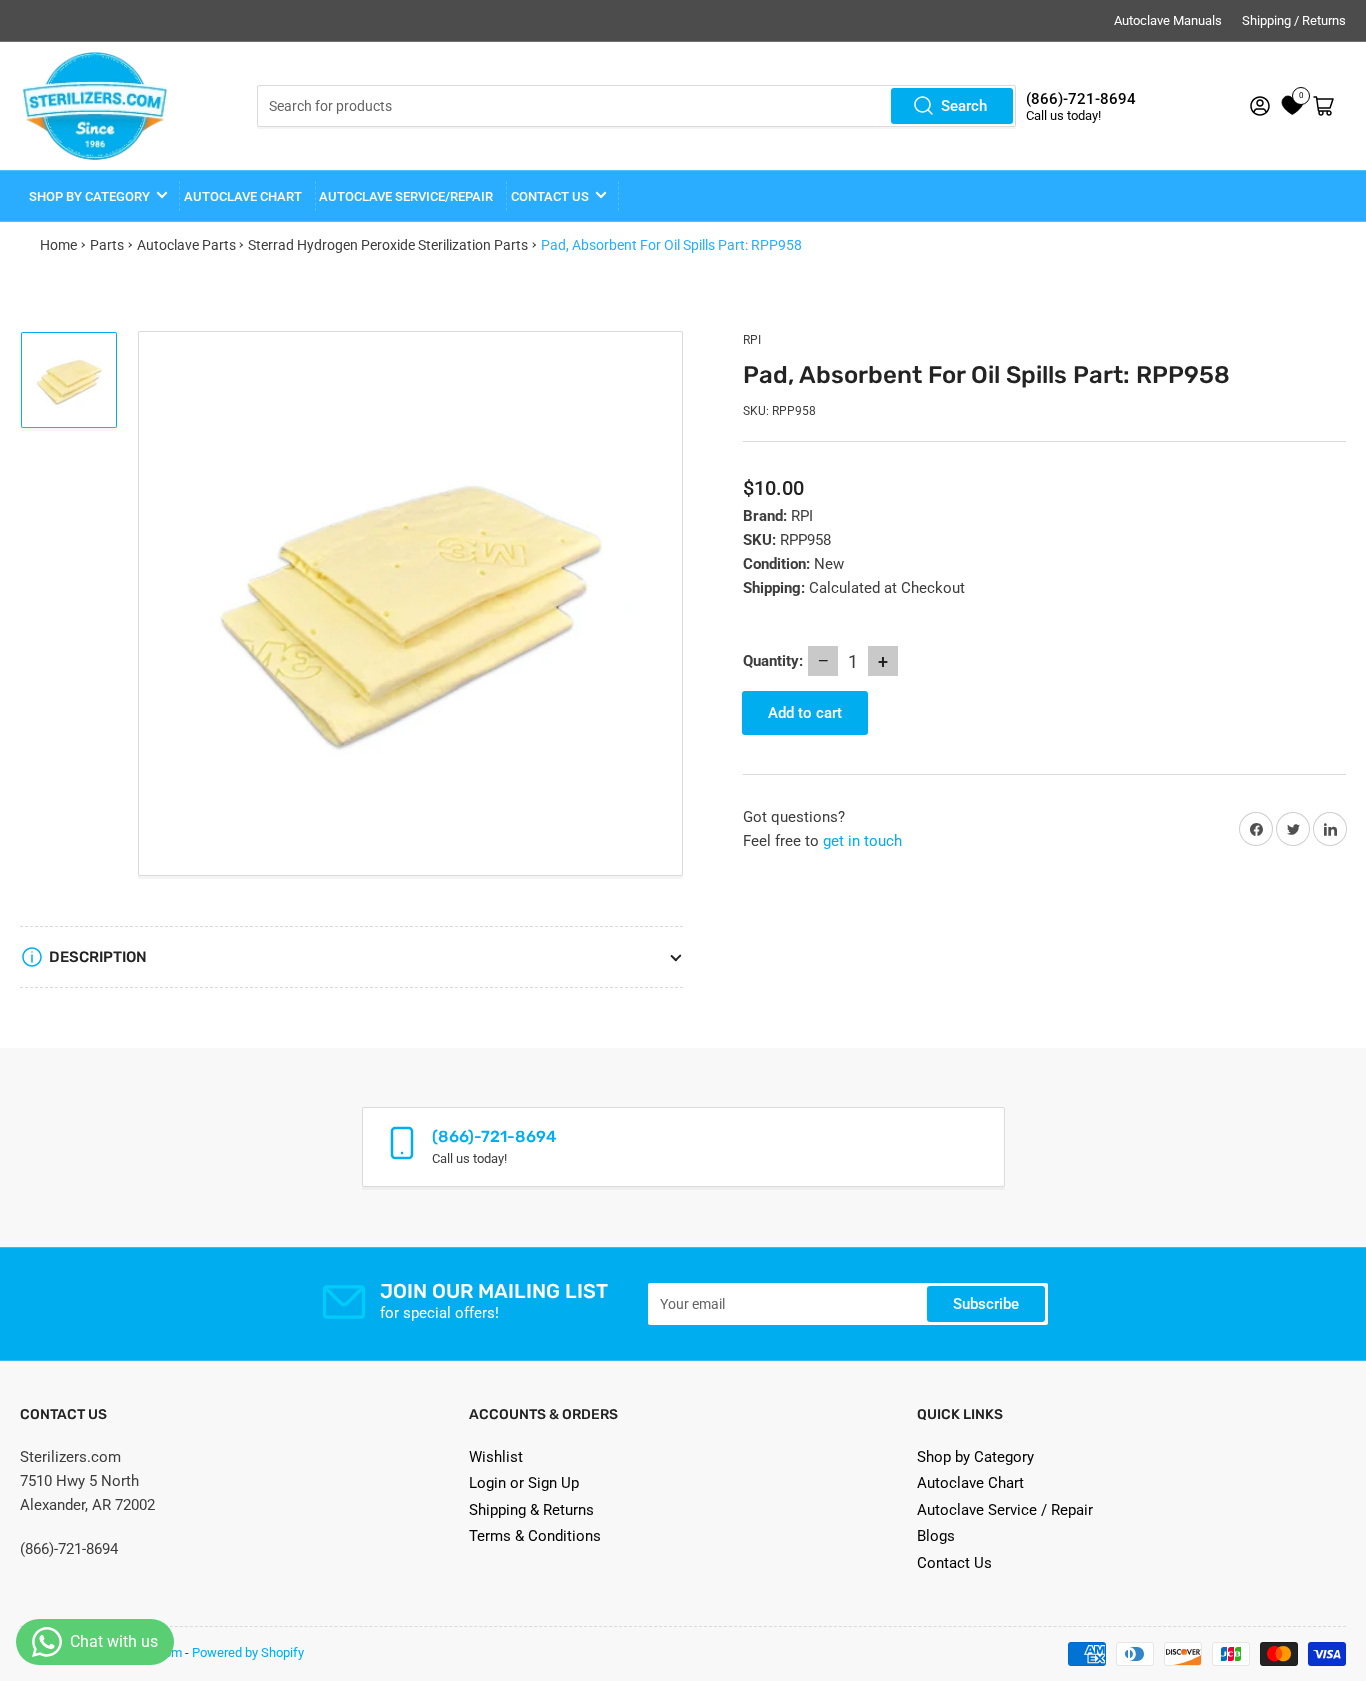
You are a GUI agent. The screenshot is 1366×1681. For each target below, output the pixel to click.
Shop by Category (89, 196)
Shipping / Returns (1294, 20)
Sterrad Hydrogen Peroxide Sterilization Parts (388, 245)
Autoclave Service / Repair (1005, 1510)
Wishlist (496, 1457)
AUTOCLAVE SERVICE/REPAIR (406, 196)
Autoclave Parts (186, 245)
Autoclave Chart (970, 1483)
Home (58, 245)
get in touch (862, 841)
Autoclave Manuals (1168, 20)
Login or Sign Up (524, 1483)
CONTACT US (550, 196)
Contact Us (954, 1563)
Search (964, 106)
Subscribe (986, 1304)
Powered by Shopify (248, 1652)
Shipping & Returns (531, 1510)
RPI (752, 340)
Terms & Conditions (535, 1536)
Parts (107, 245)
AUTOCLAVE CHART (243, 196)
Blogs (936, 1536)
